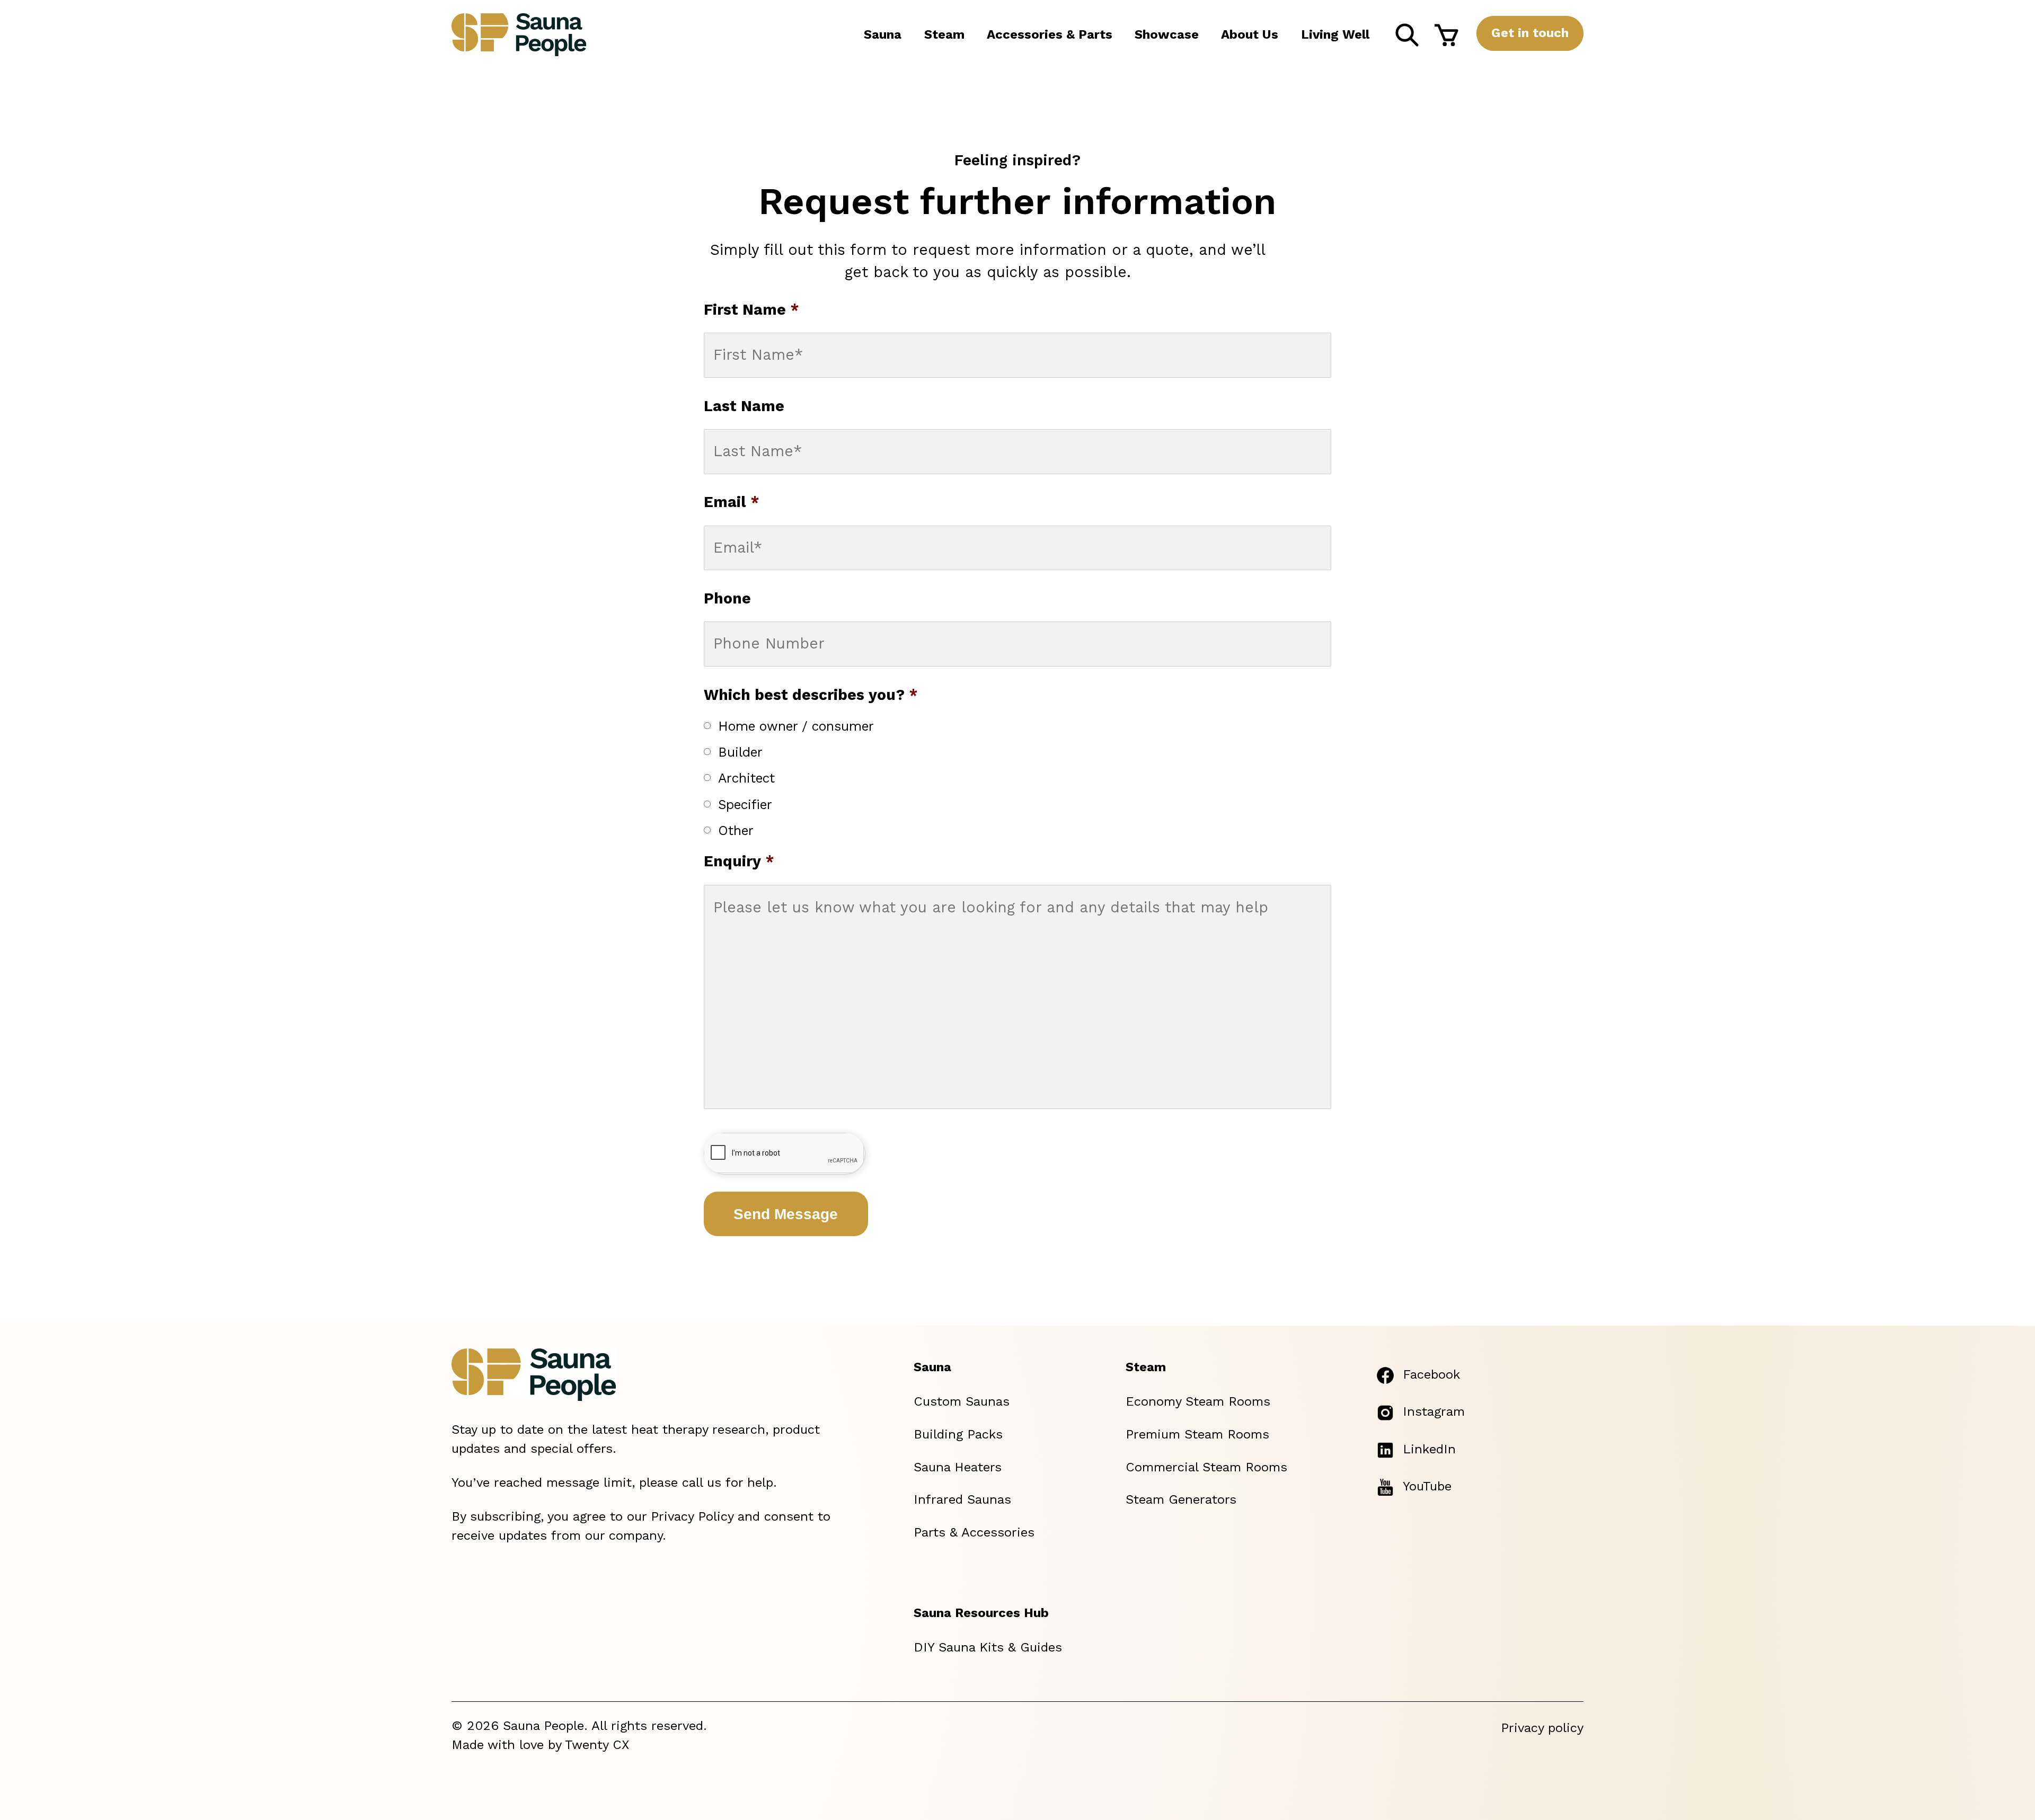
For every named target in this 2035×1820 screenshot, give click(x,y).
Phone (727, 598)
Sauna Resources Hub (981, 1613)
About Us (1250, 34)
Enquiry (739, 861)
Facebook (1431, 1374)
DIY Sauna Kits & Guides (988, 1647)
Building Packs (958, 1434)
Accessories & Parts (1050, 34)
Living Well (1335, 34)
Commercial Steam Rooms (1206, 1467)
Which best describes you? (811, 695)
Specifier (745, 805)
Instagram (1434, 1411)
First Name (751, 310)
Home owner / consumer (796, 726)
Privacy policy (1542, 1728)
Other (736, 831)
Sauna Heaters (958, 1467)
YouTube (1427, 1486)
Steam (944, 34)
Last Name (744, 406)
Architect (746, 778)
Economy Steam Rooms (1198, 1401)
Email (732, 502)
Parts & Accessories (974, 1532)
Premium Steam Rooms (1197, 1434)
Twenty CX (597, 1745)
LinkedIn (1429, 1449)
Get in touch (1530, 33)
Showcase (1167, 34)
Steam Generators (1181, 1499)
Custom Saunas (962, 1401)
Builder (740, 752)
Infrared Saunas (962, 1499)
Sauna (883, 34)
